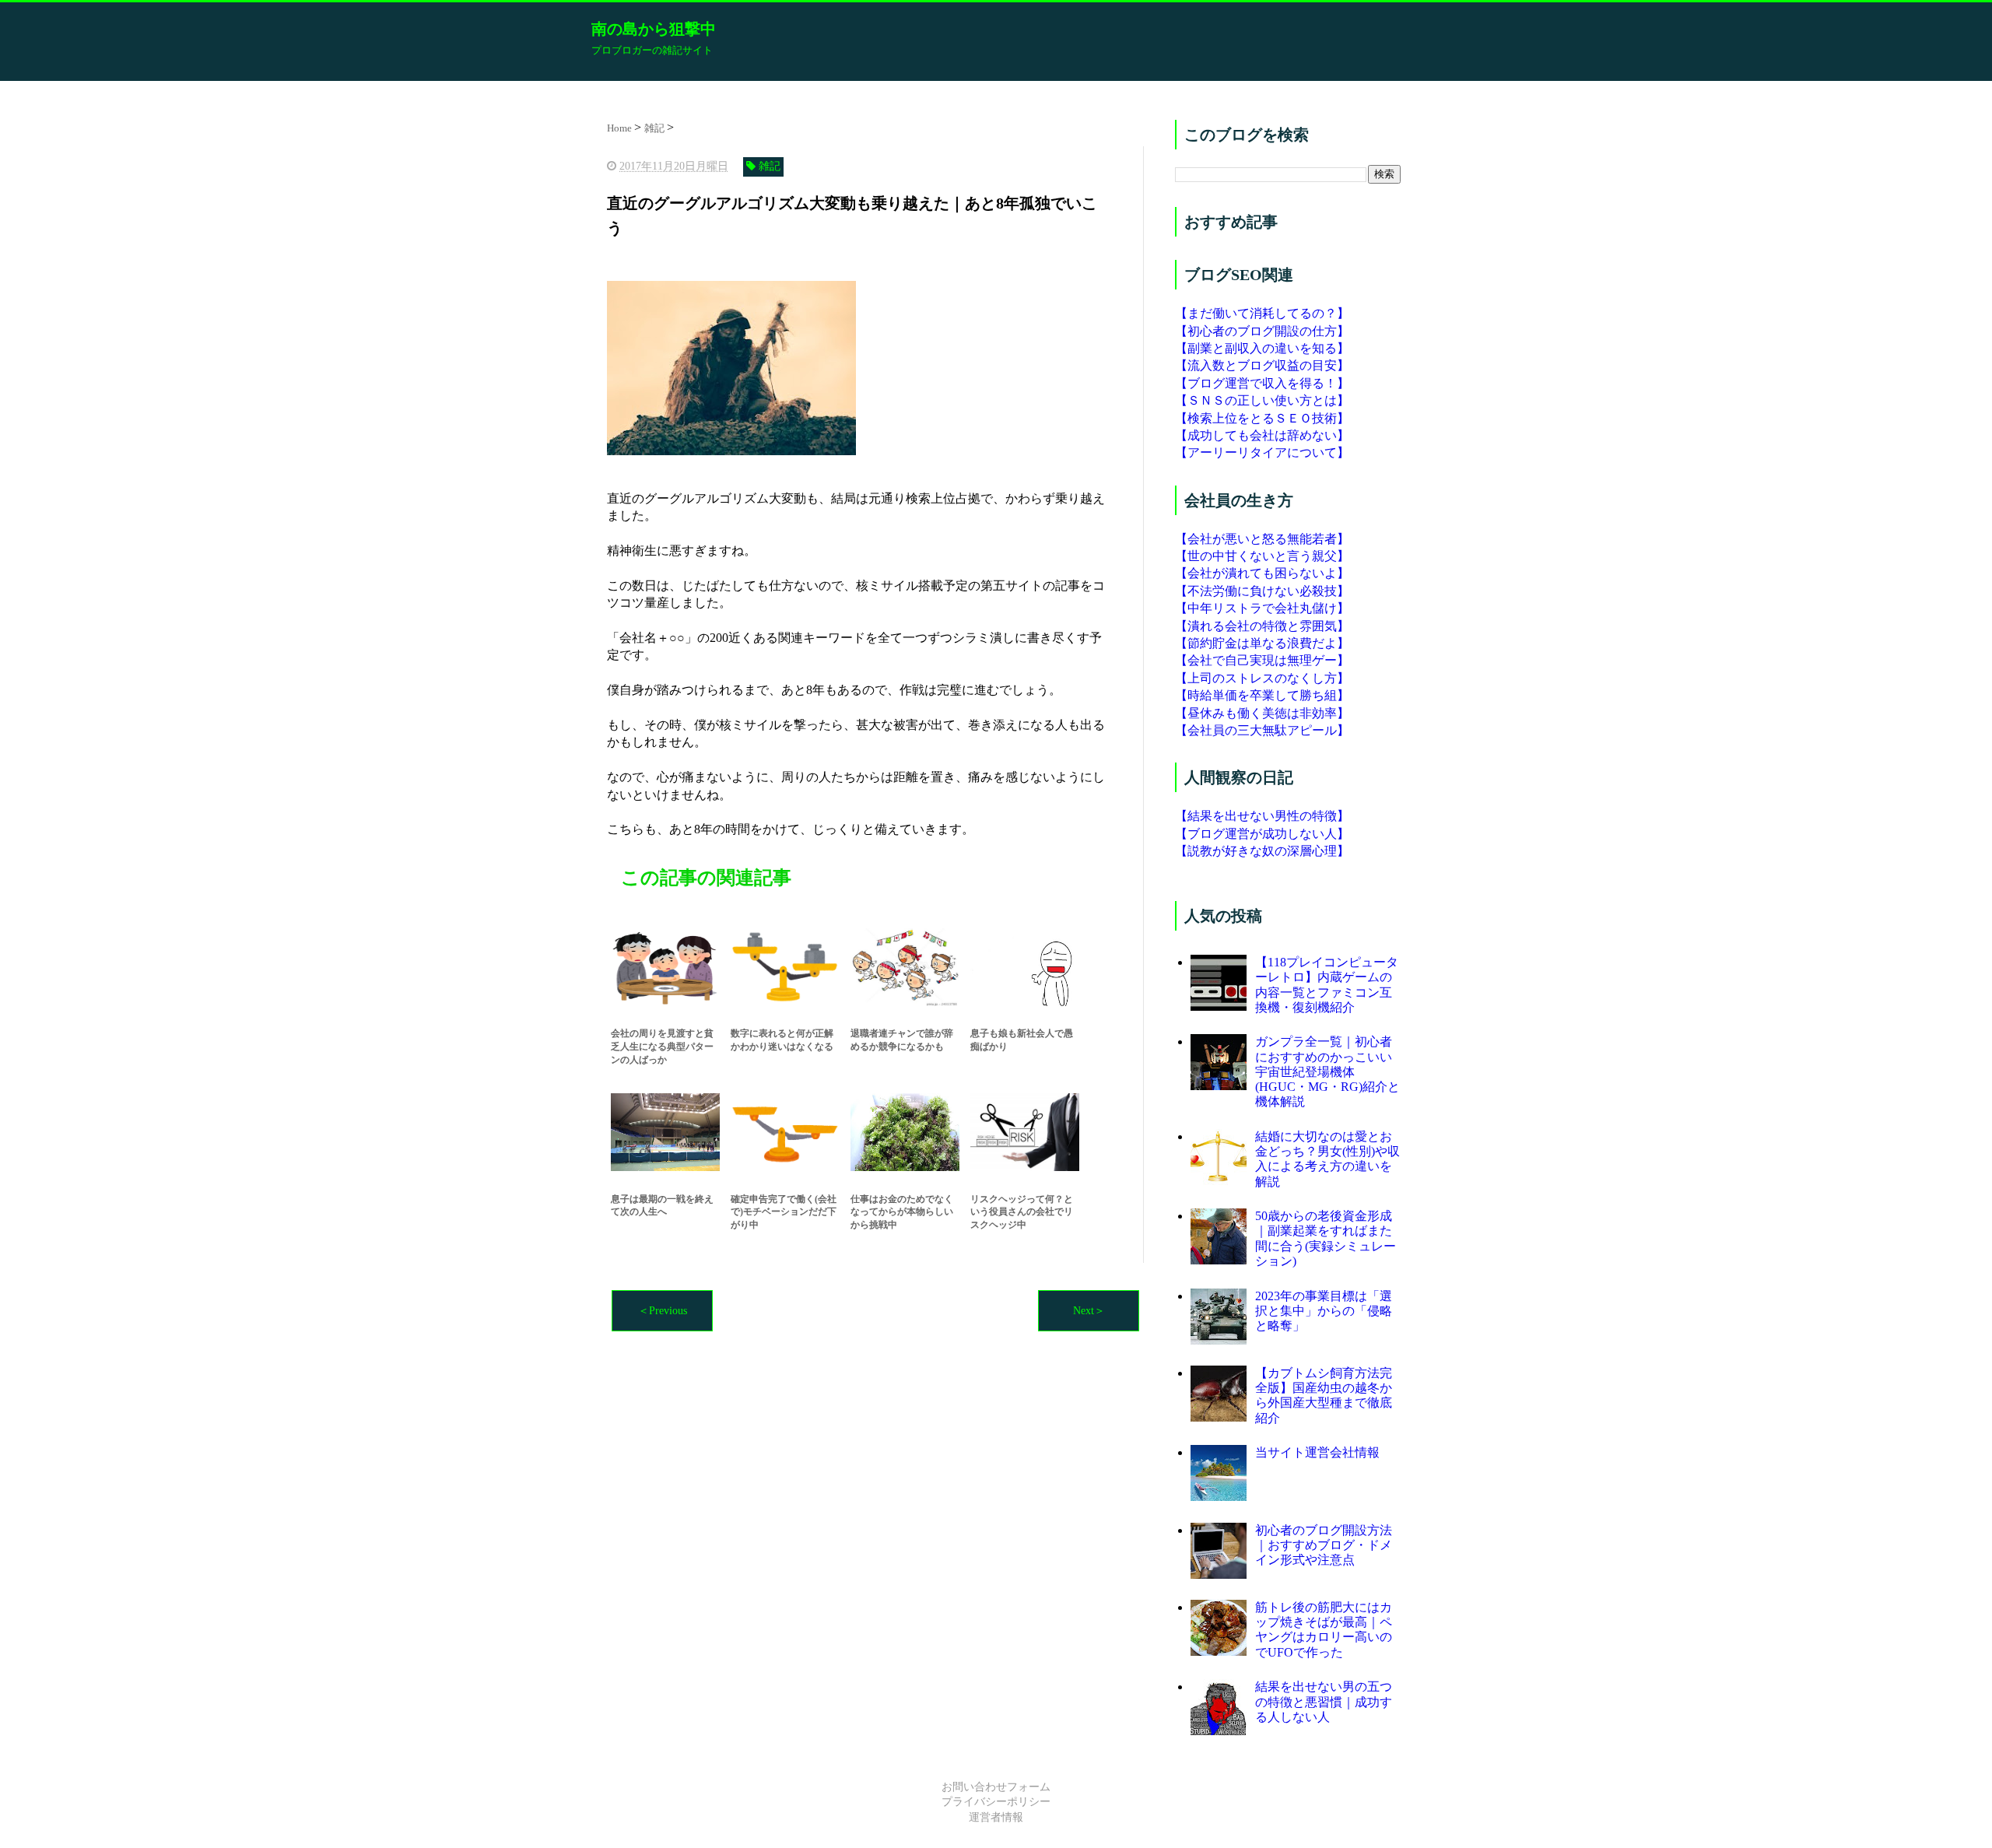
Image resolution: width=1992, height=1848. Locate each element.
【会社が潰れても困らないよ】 (1262, 573)
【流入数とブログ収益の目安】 (1262, 365)
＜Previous (663, 1311)
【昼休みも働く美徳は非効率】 (1262, 713)
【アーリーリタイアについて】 (1262, 452)
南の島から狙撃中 (654, 29)
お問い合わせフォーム (996, 1787)
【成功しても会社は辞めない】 (1262, 435)
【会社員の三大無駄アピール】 (1262, 730)
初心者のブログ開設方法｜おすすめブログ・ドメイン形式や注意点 (1324, 1545)
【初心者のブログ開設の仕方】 (1262, 331)
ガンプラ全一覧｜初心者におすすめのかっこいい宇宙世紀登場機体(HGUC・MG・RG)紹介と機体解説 (1327, 1071)
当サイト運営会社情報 (1317, 1452)
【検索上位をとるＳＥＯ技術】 (1262, 418)
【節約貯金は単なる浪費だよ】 (1262, 643)
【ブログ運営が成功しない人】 (1262, 834)
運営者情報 (996, 1817)
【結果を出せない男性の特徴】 (1262, 816)
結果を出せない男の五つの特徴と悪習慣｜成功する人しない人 (1324, 1701)
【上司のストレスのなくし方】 (1262, 678)
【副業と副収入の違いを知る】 (1262, 348)
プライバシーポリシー (996, 1802)
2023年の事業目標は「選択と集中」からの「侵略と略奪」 (1324, 1311)
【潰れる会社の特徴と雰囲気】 (1262, 626)
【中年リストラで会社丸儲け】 (1262, 608)
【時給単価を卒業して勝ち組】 (1262, 695)
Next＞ (1089, 1311)
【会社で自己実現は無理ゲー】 (1262, 660)
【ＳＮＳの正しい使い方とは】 (1262, 400)
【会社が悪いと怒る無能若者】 (1262, 539)
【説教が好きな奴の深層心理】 (1262, 851)
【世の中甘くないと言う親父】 (1262, 556)
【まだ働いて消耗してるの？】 (1262, 313)
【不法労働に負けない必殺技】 (1262, 591)
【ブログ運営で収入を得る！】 (1262, 383)
